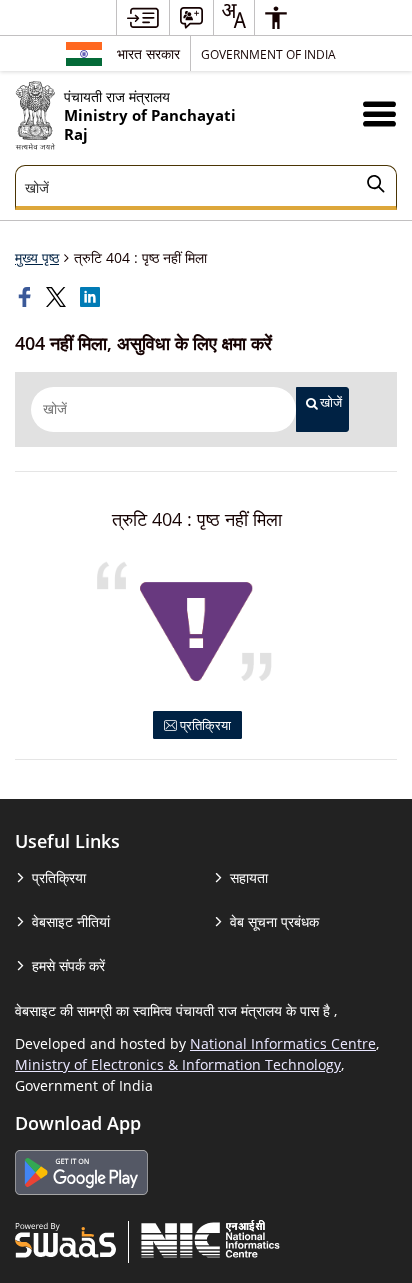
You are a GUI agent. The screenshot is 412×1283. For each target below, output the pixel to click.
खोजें (331, 402)
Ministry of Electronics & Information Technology (178, 1064)
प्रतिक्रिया (204, 725)
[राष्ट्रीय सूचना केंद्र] (210, 1239)
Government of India (268, 54)
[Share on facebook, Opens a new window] (27, 297)
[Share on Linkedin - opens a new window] (92, 297)
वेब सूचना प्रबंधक (274, 921)
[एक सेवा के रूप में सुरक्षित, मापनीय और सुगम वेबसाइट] (65, 1239)
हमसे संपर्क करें (68, 965)
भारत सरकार (148, 53)
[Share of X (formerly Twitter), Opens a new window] (58, 297)
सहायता (249, 877)
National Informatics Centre (283, 1043)
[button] (379, 113)
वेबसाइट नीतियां (71, 921)
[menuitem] (143, 17)
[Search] (376, 187)
